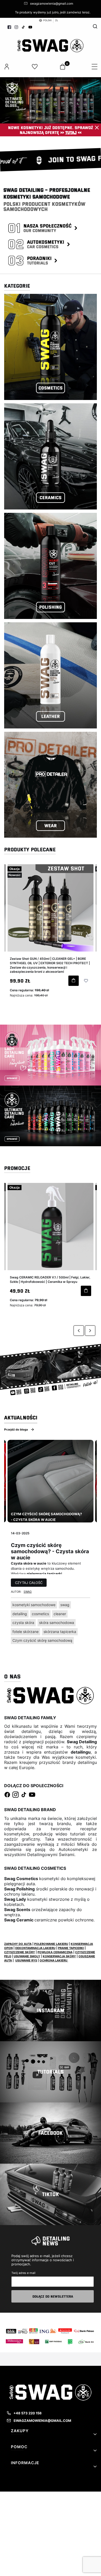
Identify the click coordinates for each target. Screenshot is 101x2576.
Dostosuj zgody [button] (51, 324)
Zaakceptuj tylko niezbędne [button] (51, 310)
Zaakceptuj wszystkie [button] (51, 337)
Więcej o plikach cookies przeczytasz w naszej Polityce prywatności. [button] (50, 299)
